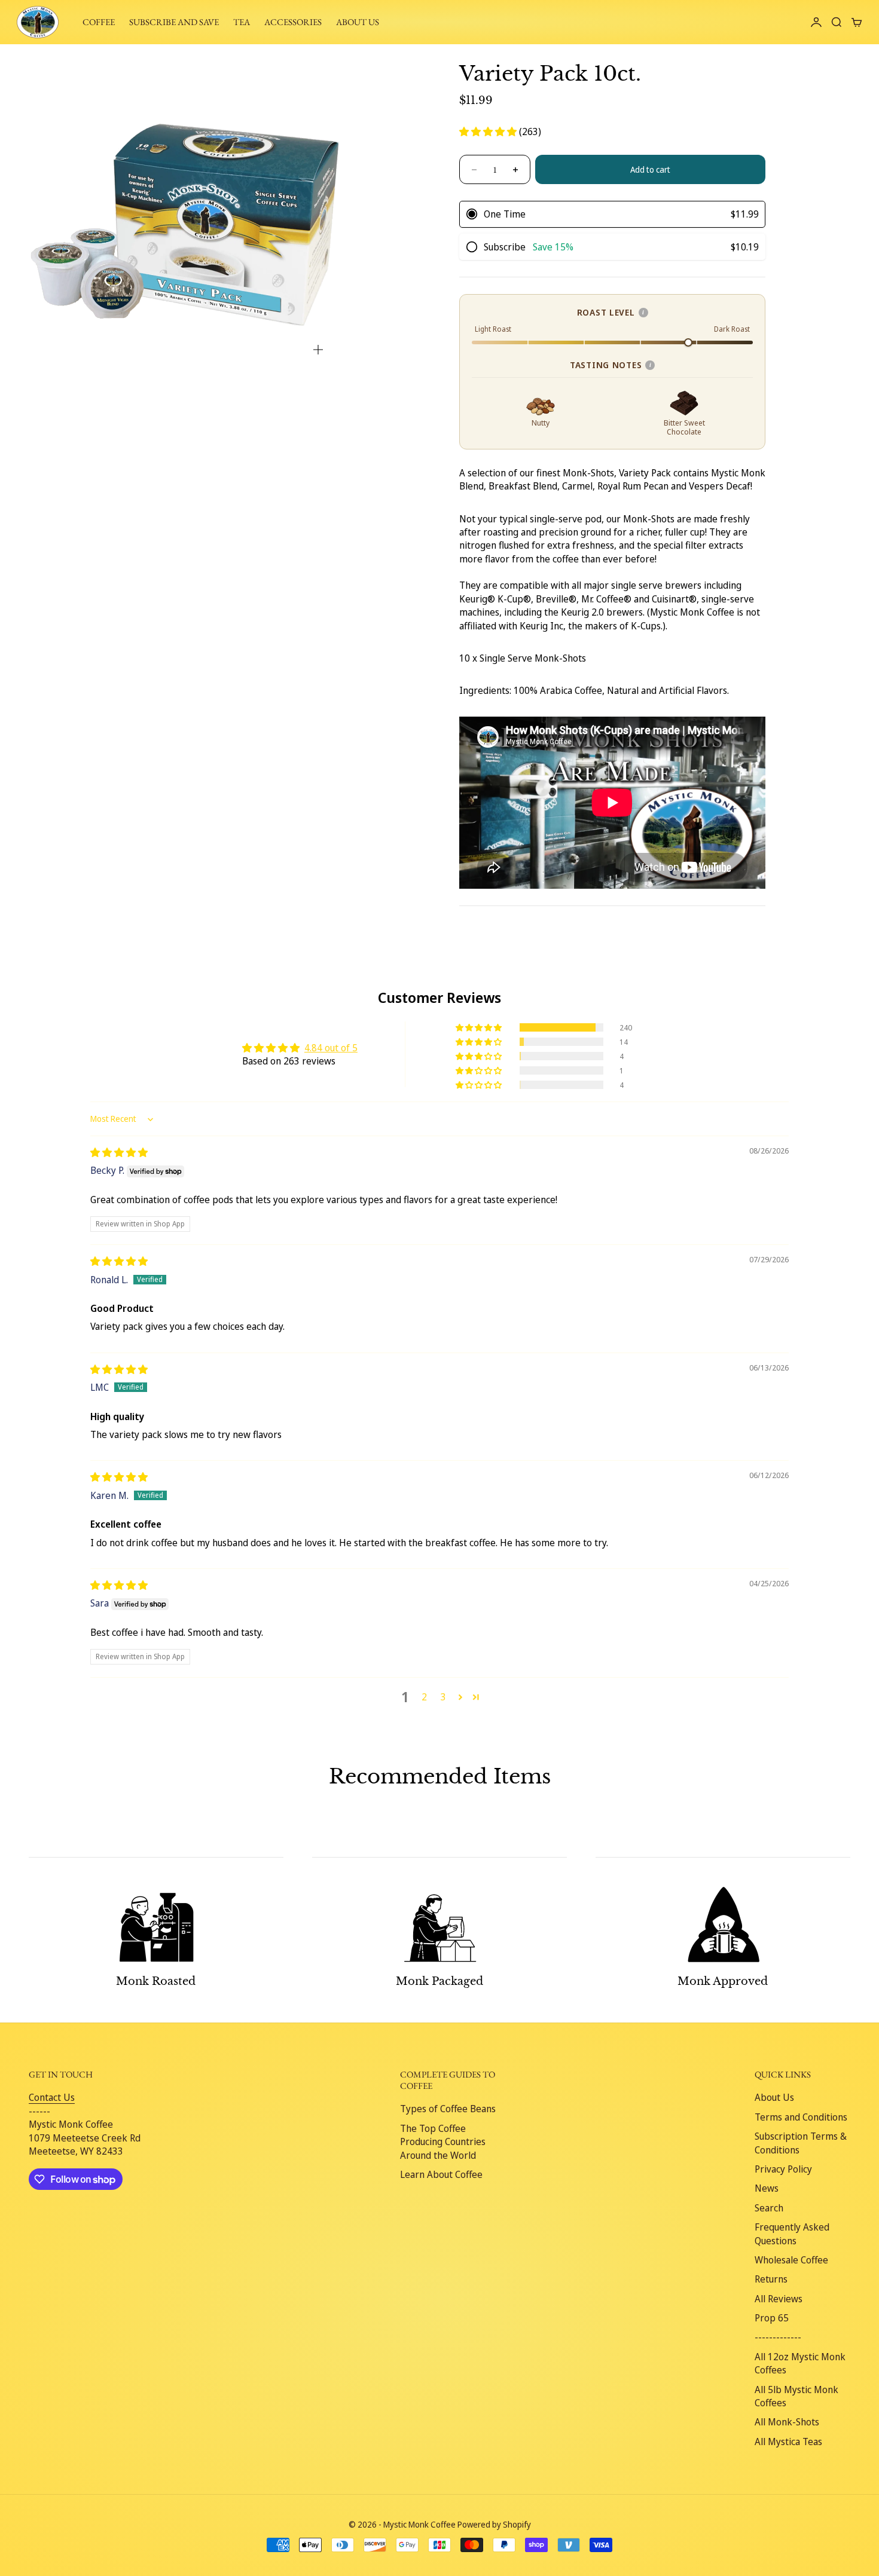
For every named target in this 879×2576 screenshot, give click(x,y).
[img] (119, 1152)
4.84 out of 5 (331, 1048)
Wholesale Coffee (791, 2260)
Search (769, 2208)
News (767, 2188)
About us (358, 22)
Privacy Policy (783, 2169)
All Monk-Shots (787, 2422)
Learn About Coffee (441, 2174)
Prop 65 (772, 2318)
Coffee (99, 22)
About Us (774, 2097)
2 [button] (424, 1697)
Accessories (293, 22)
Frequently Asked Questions (792, 2234)
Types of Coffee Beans (448, 2109)
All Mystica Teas (788, 2442)
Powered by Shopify (494, 2524)
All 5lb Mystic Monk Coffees (796, 2396)
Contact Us (52, 2097)
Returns (771, 2279)
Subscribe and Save (174, 22)
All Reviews (779, 2299)
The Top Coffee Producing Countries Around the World (443, 2142)
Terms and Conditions (801, 2117)
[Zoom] (318, 350)
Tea (242, 22)
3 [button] (443, 1697)
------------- (778, 2337)
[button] (489, 131)
